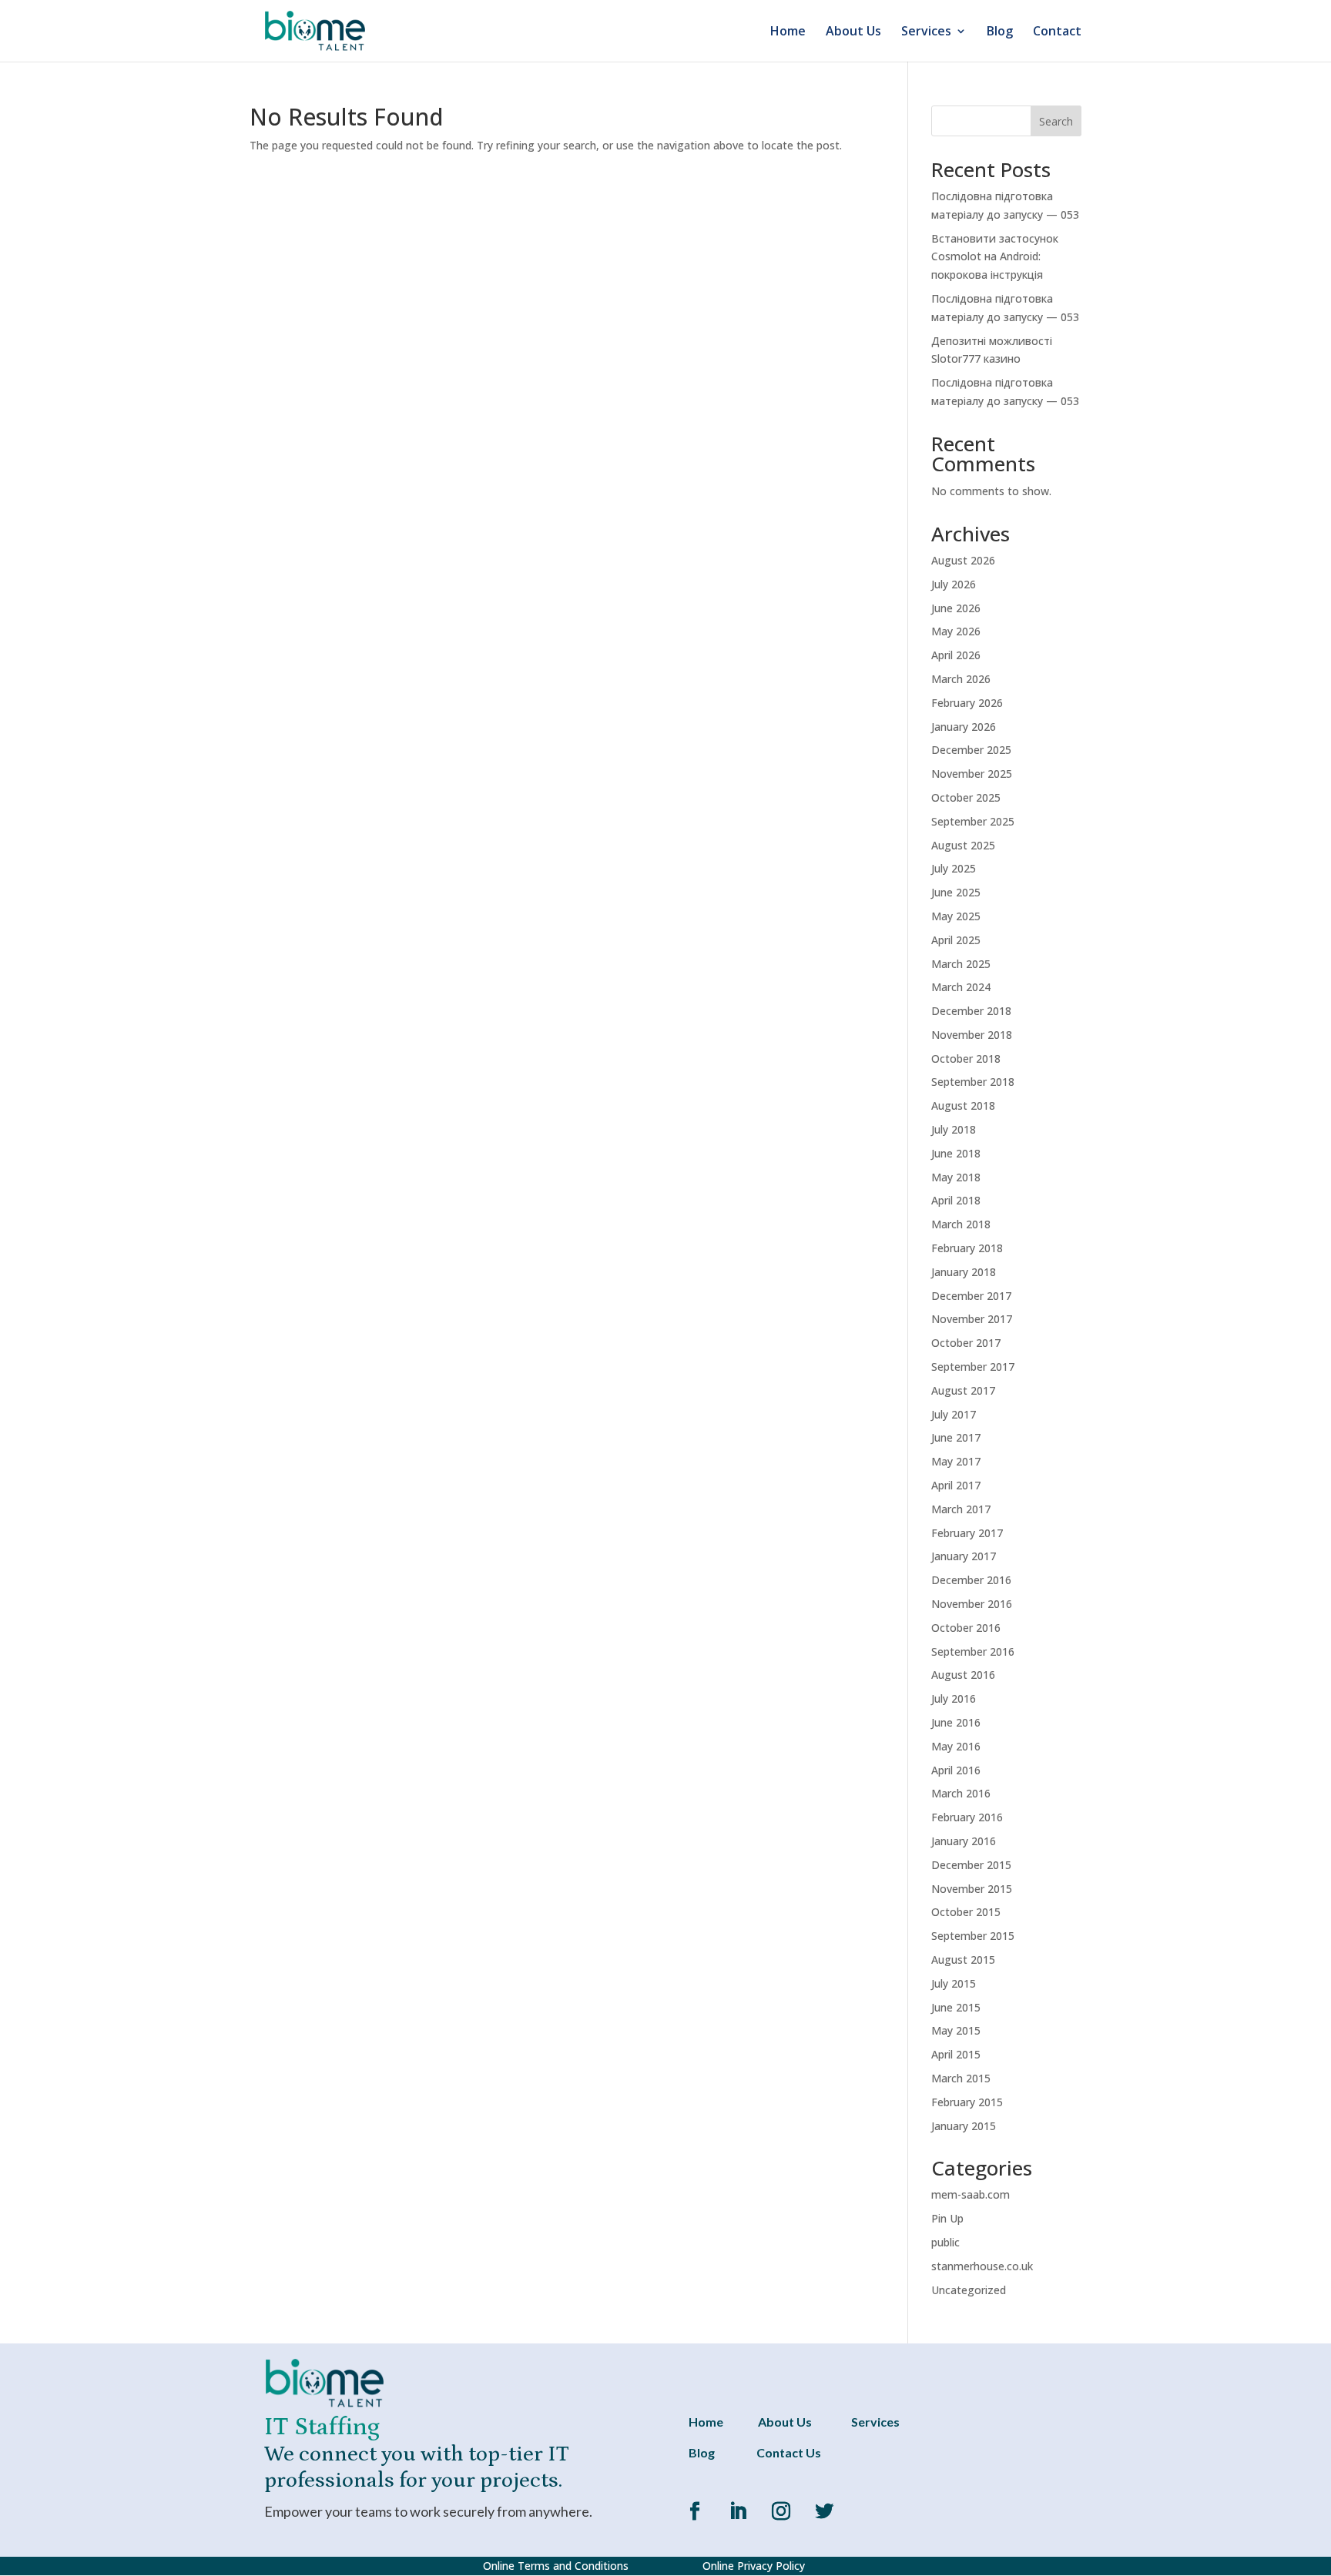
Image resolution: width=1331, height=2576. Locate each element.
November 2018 (972, 1035)
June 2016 (956, 1722)
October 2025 (966, 797)
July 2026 (954, 584)
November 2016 (972, 1604)
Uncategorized (969, 2290)
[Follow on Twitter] (824, 2511)
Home (788, 32)
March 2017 (961, 1509)
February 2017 (967, 1533)
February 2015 (967, 2102)
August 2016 (963, 1675)
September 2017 (973, 1367)
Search (1056, 121)
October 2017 (966, 1343)
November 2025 (972, 774)
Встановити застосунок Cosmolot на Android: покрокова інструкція (995, 257)
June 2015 (956, 2007)
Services (926, 32)
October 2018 (966, 1059)
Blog (1000, 32)
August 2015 (963, 1960)
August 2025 (963, 845)
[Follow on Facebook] (695, 2511)
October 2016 (966, 1628)
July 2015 (954, 1983)
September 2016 (973, 1651)
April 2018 (956, 1200)
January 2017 (964, 1556)
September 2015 (973, 1936)
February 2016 (967, 1817)
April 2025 (956, 940)
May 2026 (956, 631)
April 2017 (956, 1485)
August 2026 (963, 560)
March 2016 (961, 1793)
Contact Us (789, 2452)
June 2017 (956, 1437)
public (945, 2242)
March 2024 (961, 987)
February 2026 (967, 703)
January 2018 (964, 1272)
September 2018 (973, 1082)
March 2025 (961, 964)
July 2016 (954, 1698)
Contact (1057, 32)
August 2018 (963, 1105)
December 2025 (971, 750)
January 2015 (964, 2126)
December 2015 (971, 1865)
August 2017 (963, 1390)
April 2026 (956, 655)
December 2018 (971, 1011)
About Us (853, 32)
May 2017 (956, 1461)
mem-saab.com (971, 2194)
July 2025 (954, 868)
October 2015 (966, 1912)
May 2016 (956, 1746)
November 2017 (972, 1319)
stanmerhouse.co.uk (982, 2266)
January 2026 (964, 727)
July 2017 (954, 1414)
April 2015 (956, 2054)
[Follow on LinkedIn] (738, 2511)
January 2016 (964, 1841)
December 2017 (971, 1296)
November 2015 (972, 1889)
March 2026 (961, 679)
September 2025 (973, 821)
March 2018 (961, 1224)
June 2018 (956, 1153)
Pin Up (947, 2218)
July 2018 (954, 1129)
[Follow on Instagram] (781, 2511)
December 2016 (971, 1580)
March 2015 (961, 2078)
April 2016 (956, 1770)
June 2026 (956, 608)
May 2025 (956, 916)
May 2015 (956, 2030)
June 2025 (956, 892)
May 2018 (956, 1177)
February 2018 (967, 1248)
